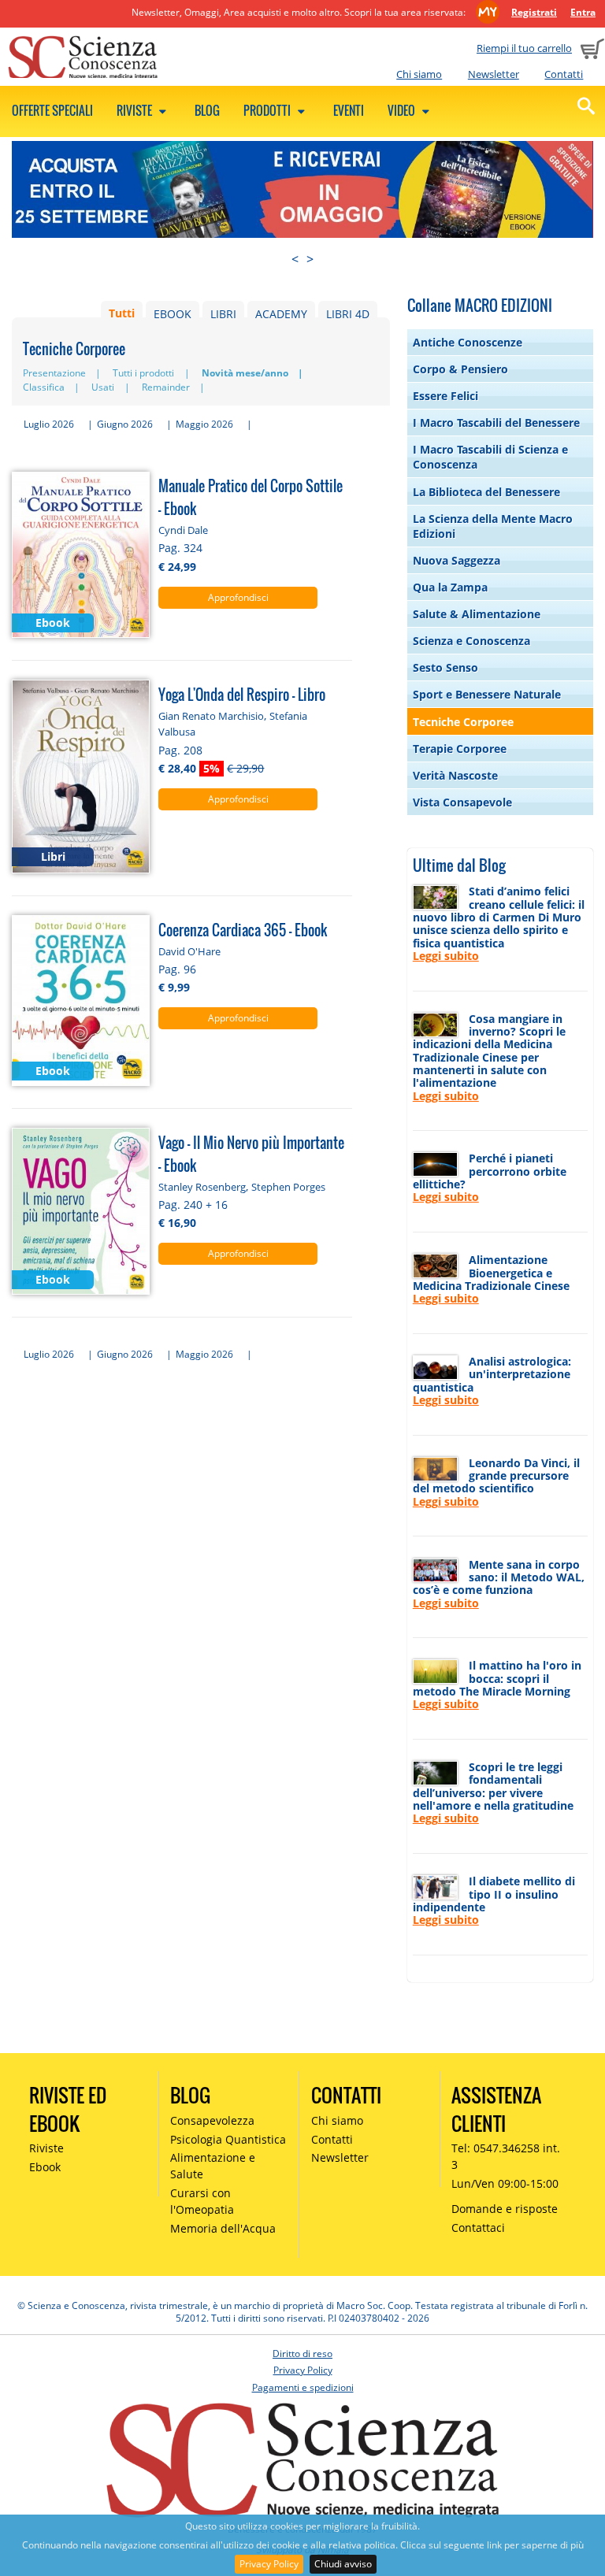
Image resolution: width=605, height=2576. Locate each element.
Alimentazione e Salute (213, 2166)
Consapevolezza (212, 2120)
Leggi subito (446, 956)
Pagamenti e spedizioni (303, 2387)
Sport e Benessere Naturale (487, 694)
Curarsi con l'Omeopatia (202, 2201)
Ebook (45, 2167)
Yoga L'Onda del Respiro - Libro (242, 694)
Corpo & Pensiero (460, 369)
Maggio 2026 (204, 424)
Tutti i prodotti (143, 373)
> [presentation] (310, 259)
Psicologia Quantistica (228, 2139)
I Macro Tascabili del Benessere (496, 423)
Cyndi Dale (183, 530)
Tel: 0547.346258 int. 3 (506, 2156)
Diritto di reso (302, 2354)
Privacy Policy (269, 2564)
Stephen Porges (288, 1187)
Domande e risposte (505, 2209)
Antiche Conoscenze (468, 342)
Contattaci (478, 2228)
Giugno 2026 (125, 424)
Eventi (349, 110)
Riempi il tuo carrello (524, 48)
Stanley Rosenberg (202, 1187)
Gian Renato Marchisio (211, 716)
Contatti (564, 74)
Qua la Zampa (450, 587)
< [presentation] (295, 259)
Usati (103, 387)
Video (403, 110)
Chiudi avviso (343, 2564)
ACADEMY (281, 314)
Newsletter (494, 74)
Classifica (44, 387)
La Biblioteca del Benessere (486, 492)
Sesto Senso (445, 667)
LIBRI (223, 314)
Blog (207, 110)
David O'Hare (189, 951)
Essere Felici (445, 396)
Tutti (122, 313)
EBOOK (173, 314)
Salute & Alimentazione (477, 614)
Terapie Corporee (460, 749)
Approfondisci (238, 597)
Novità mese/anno (245, 373)
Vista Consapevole (462, 802)
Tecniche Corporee (463, 722)
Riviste (135, 110)
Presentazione (54, 373)
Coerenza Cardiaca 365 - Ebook (243, 930)
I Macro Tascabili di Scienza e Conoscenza (490, 457)
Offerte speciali (52, 110)
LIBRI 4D (348, 314)
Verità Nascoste (455, 775)
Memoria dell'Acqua (223, 2228)
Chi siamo (419, 74)
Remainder (166, 387)
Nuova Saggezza (457, 560)
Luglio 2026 (49, 424)
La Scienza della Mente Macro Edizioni (493, 526)
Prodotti (268, 110)
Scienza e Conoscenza (471, 641)
